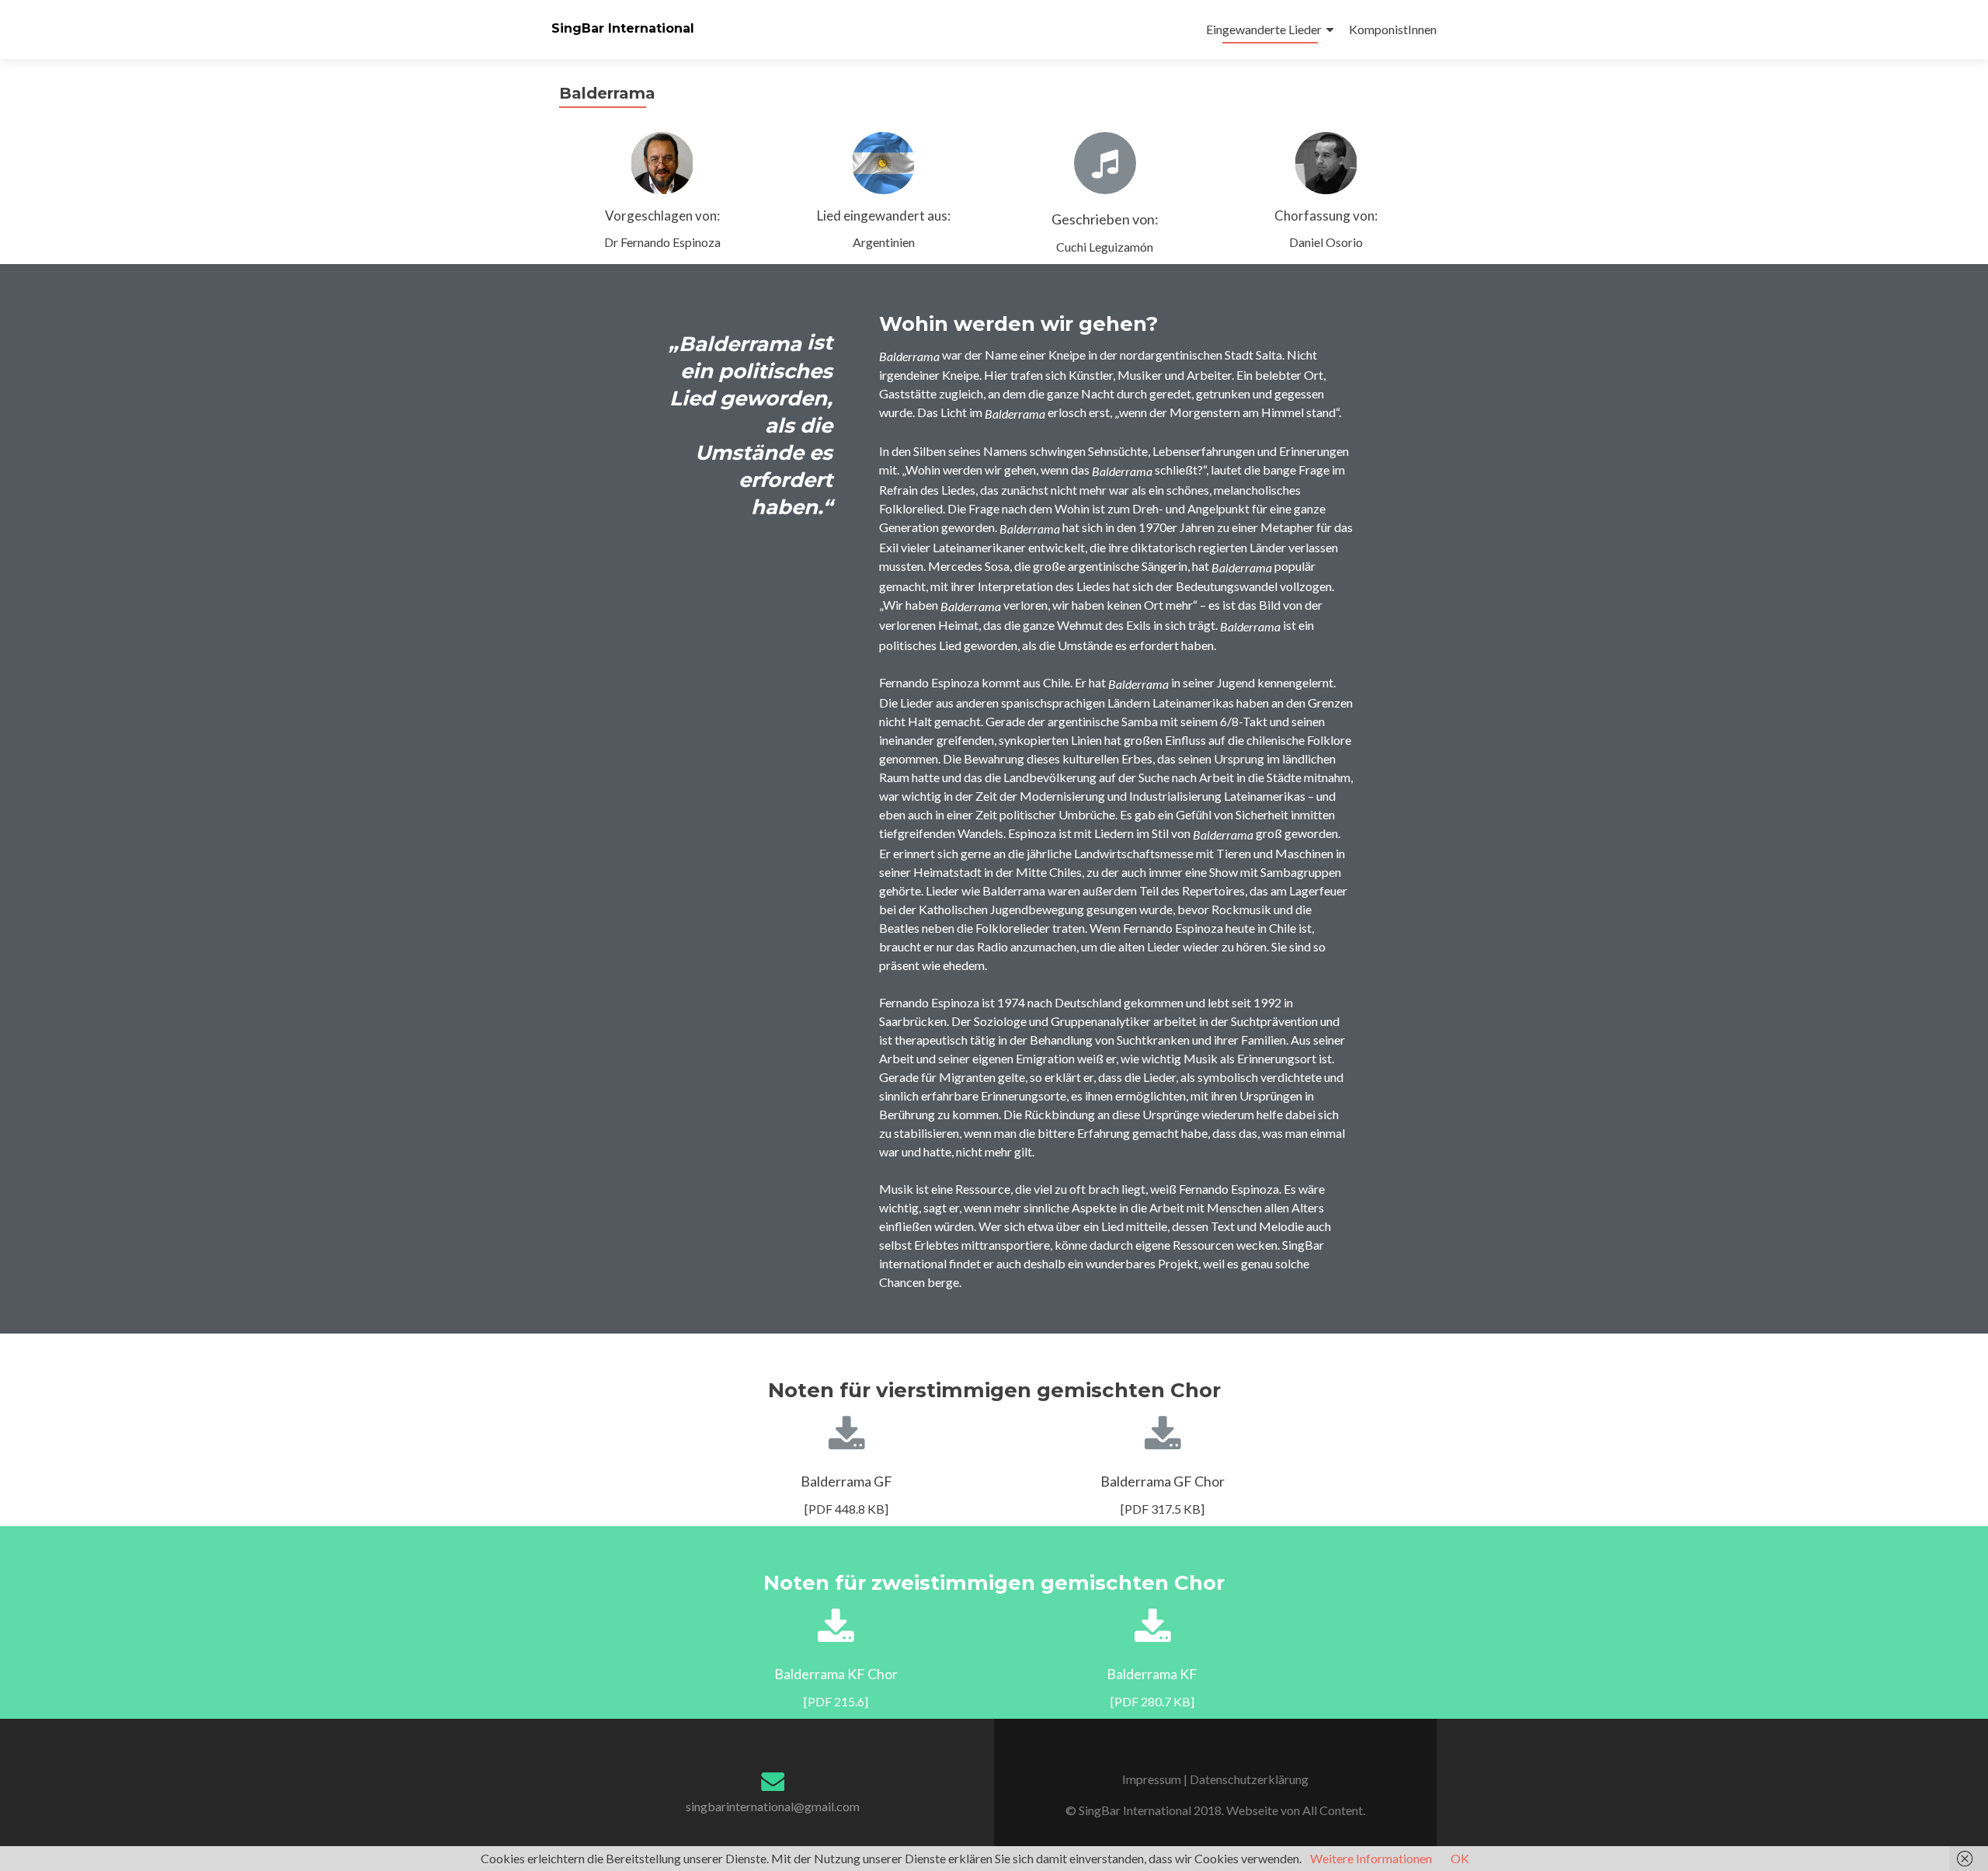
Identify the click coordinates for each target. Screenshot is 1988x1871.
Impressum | (1156, 1779)
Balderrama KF (1152, 1674)
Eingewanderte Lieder (1264, 29)
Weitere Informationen (1371, 1858)
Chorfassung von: (1326, 216)
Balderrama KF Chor (836, 1674)
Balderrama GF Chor (1163, 1481)
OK (1460, 1858)
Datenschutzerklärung (1249, 1779)
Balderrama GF (846, 1481)
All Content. (1334, 1810)
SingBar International (623, 28)
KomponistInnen (1393, 29)
